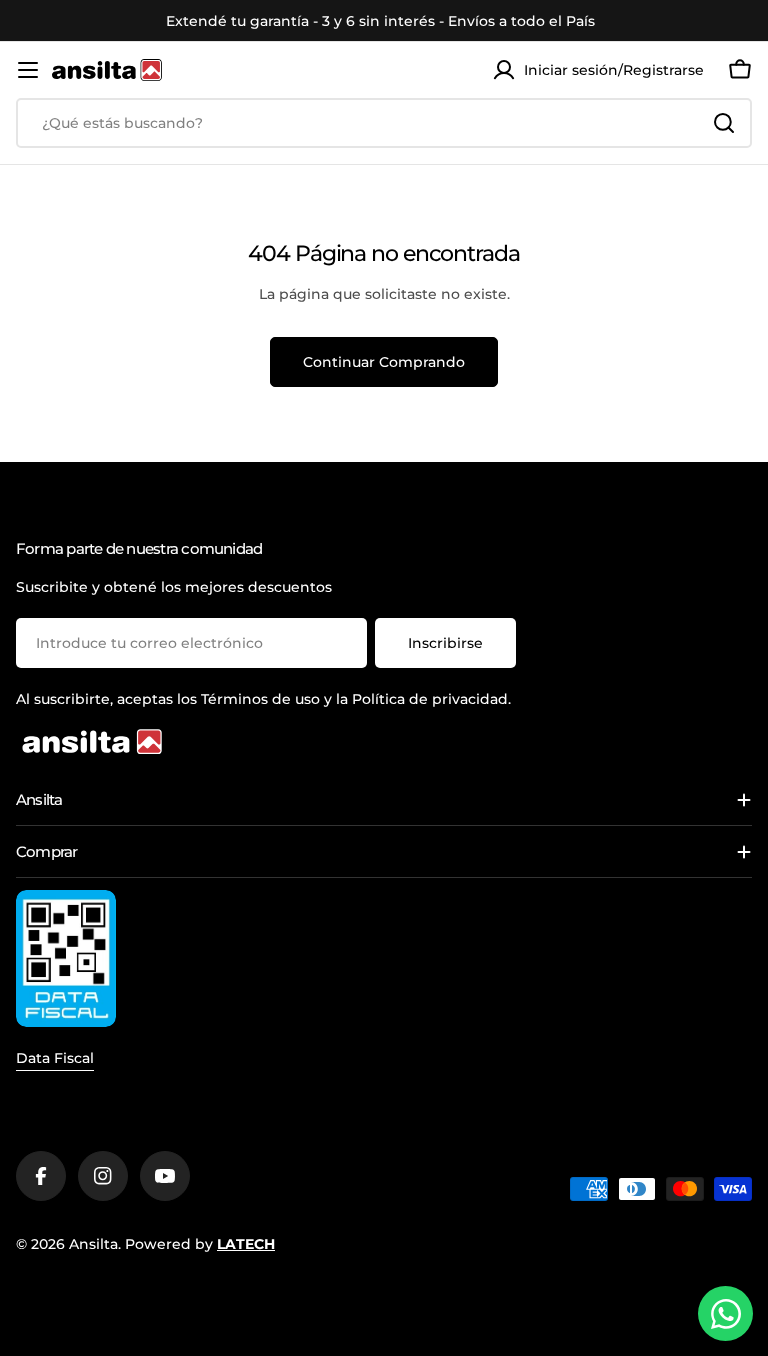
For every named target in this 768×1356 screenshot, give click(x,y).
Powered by (200, 1244)
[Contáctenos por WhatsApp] (725, 1313)
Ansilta (93, 1244)
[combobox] (384, 123)
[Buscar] (724, 123)
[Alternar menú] (28, 70)
